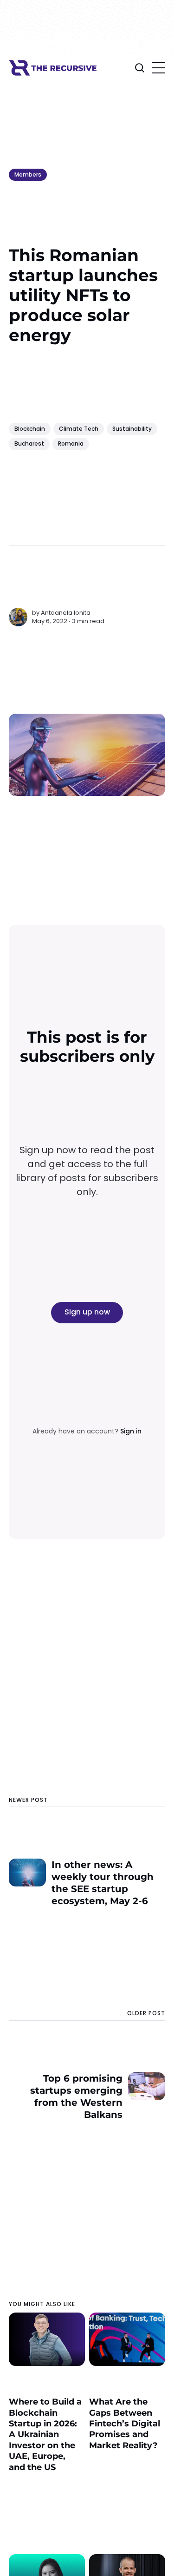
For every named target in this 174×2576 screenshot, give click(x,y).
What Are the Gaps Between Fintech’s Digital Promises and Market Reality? (125, 2424)
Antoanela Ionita (66, 613)
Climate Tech (79, 429)
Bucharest (29, 444)
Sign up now (87, 1312)
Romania (71, 444)
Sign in (131, 1431)
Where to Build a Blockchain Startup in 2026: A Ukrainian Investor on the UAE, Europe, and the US (45, 2434)
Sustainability (132, 429)
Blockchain (30, 429)
